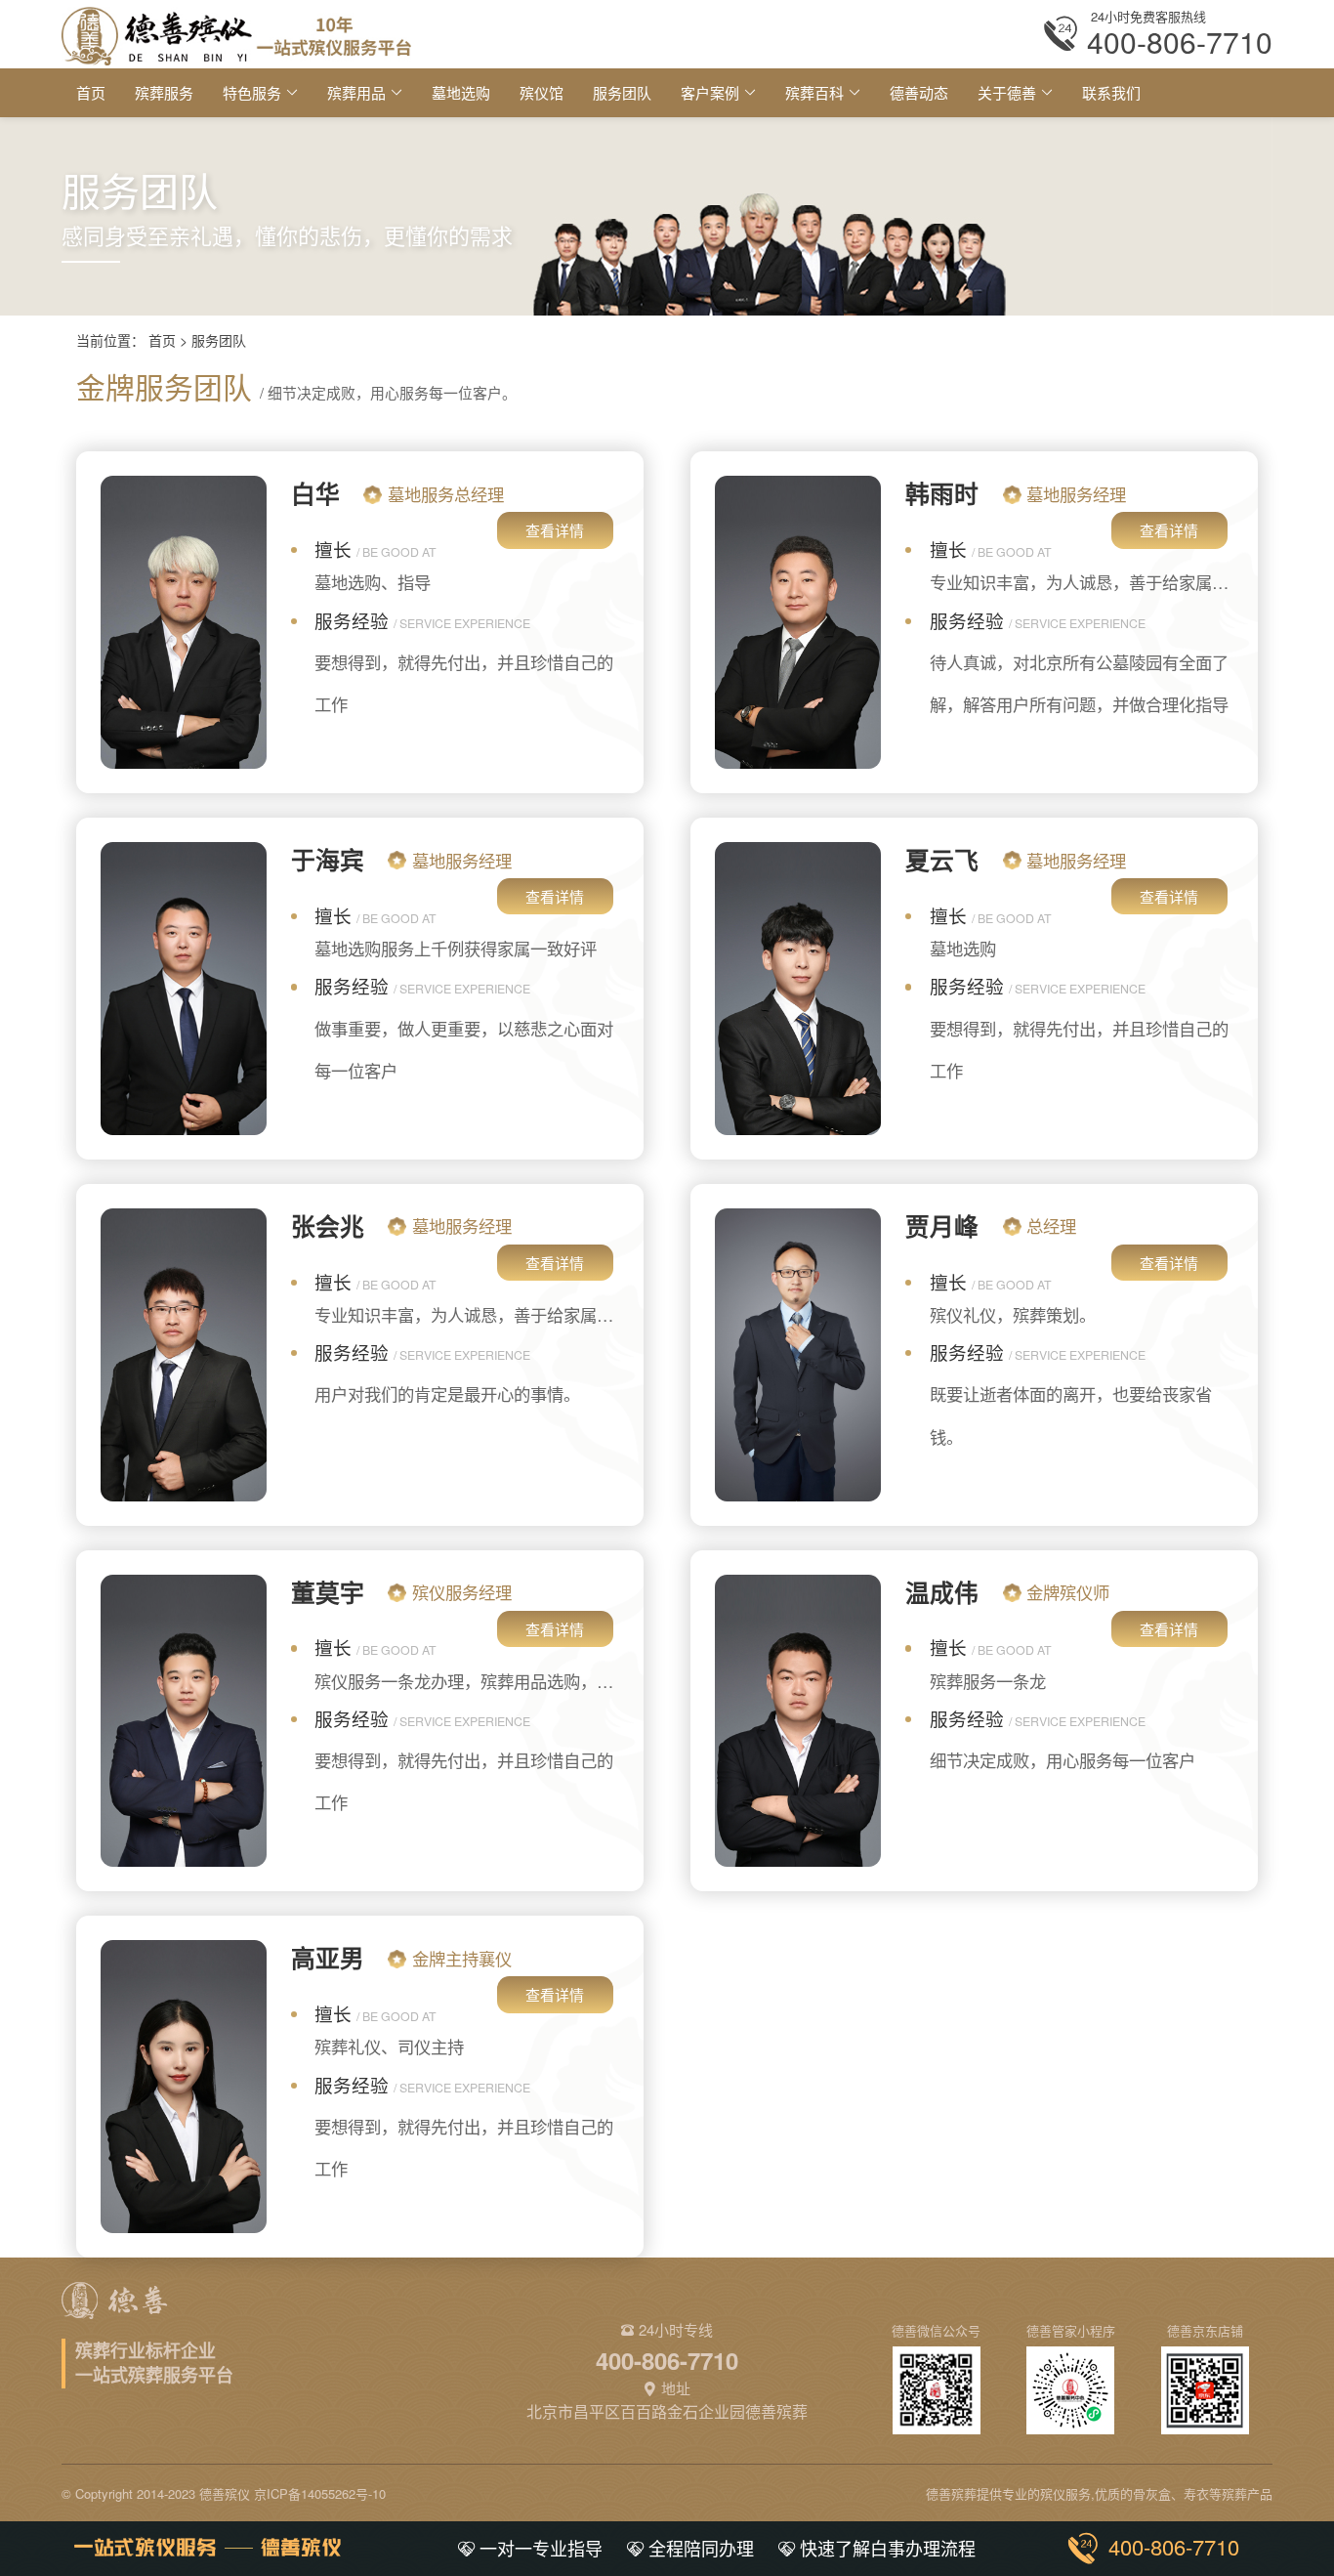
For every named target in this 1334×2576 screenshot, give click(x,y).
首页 (91, 92)
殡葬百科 (814, 92)
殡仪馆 (542, 92)
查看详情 (555, 530)
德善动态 (919, 92)
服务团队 (622, 92)
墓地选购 (461, 92)
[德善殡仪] (236, 34)
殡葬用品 (356, 92)
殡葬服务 (164, 92)
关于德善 (1007, 92)
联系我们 (1111, 92)
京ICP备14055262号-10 (320, 2493)
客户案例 (710, 92)
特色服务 (252, 92)
